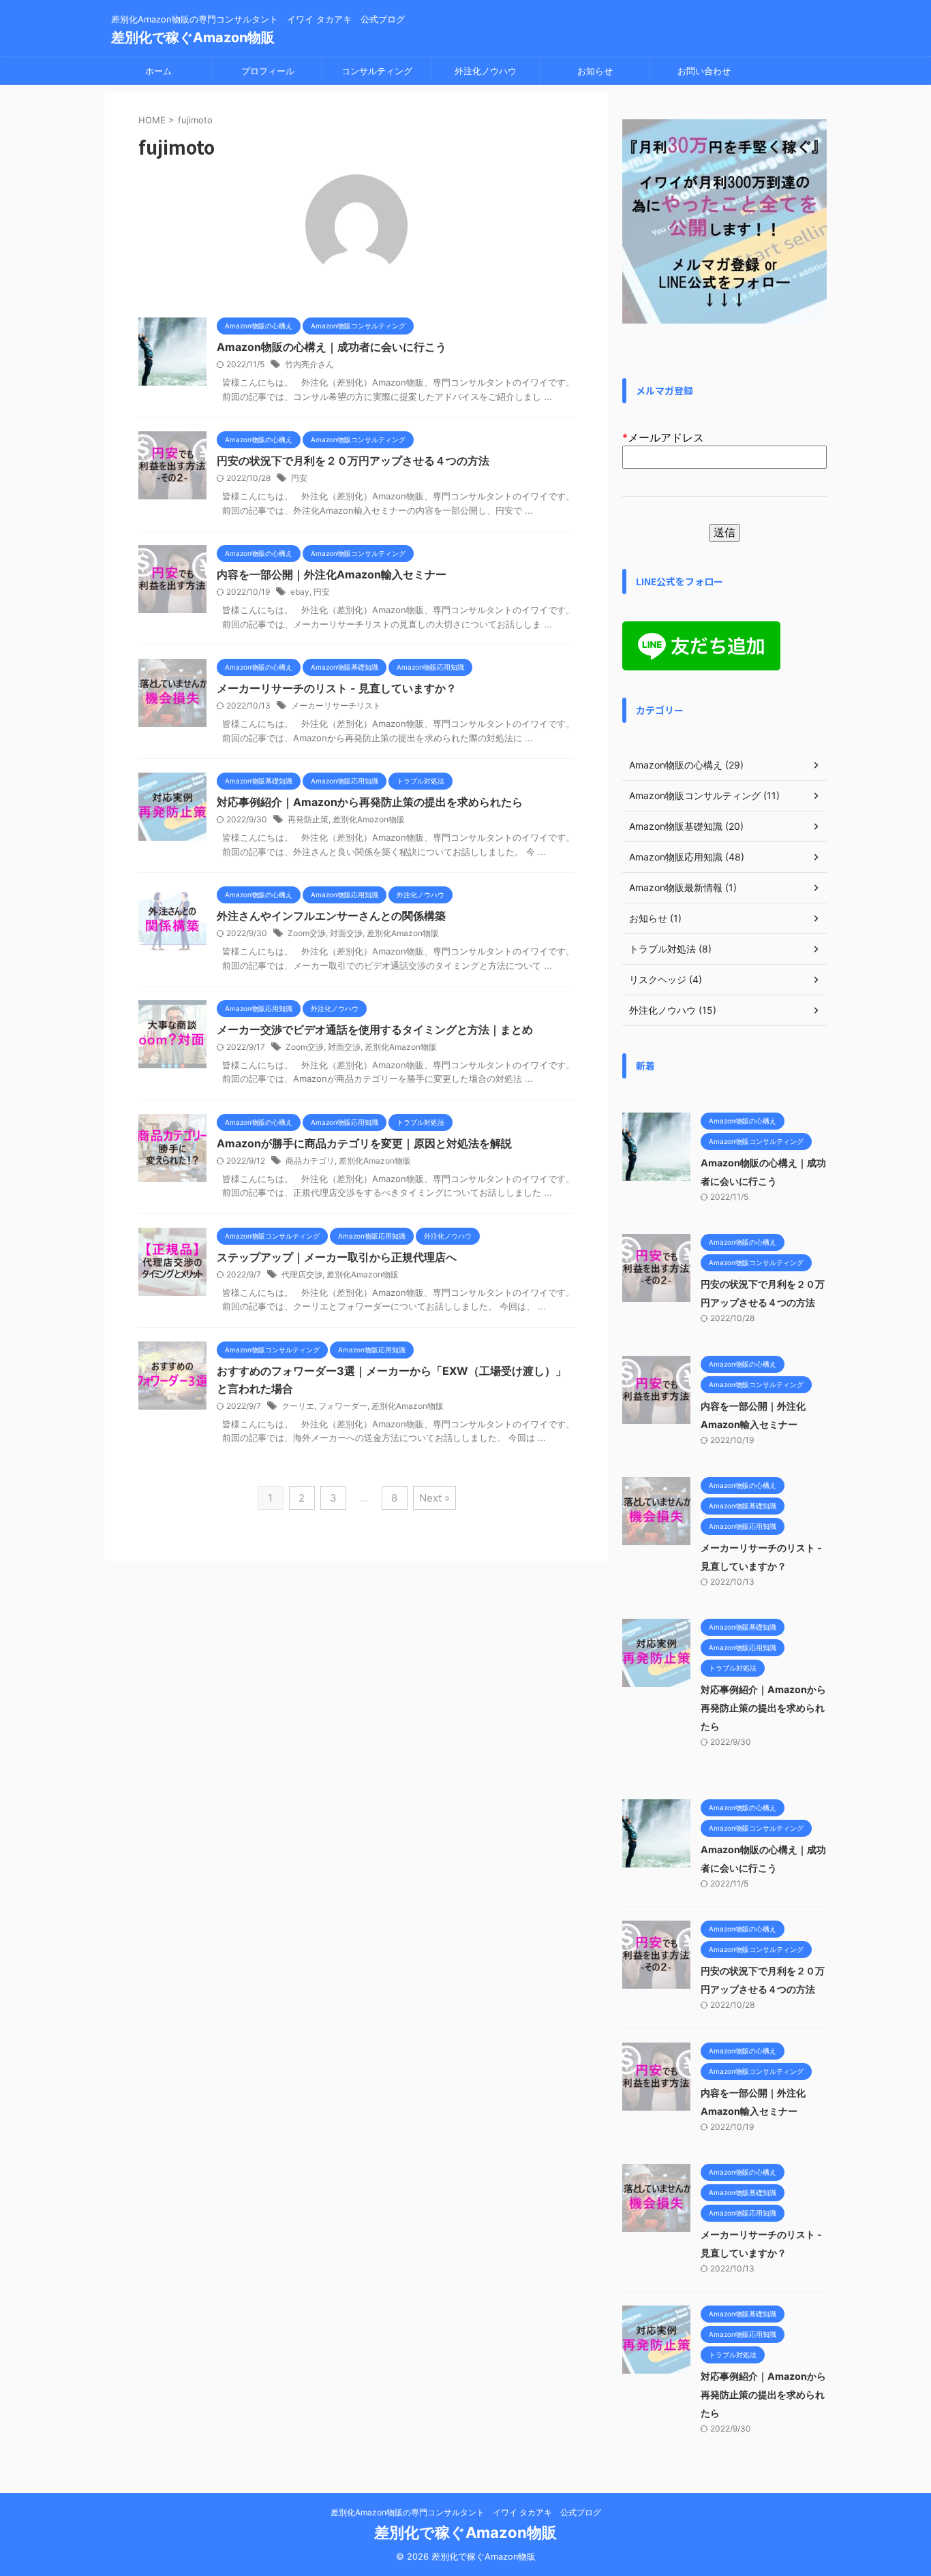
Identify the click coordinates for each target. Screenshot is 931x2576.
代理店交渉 (302, 1274)
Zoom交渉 (307, 933)
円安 (299, 478)
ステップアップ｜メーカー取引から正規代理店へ (337, 1257)
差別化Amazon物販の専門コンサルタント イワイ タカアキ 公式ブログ (466, 2512)
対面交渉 (346, 933)
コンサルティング (377, 71)
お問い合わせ (704, 71)
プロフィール (268, 71)
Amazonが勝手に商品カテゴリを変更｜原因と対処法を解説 (364, 1143)
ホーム (158, 71)
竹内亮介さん (309, 364)
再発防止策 (308, 819)
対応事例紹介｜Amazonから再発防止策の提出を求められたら (370, 802)
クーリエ (298, 1406)
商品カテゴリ (310, 1161)
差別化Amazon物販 (369, 819)
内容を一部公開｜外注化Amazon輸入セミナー (332, 574)
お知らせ (595, 71)
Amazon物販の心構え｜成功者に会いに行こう (332, 347)
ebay (300, 592)
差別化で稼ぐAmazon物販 (193, 37)
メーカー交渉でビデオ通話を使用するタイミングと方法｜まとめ (375, 1029)
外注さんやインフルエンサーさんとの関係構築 (331, 916)
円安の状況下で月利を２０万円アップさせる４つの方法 (353, 461)
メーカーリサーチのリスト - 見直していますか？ (337, 688)
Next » (434, 1498)
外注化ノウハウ (486, 71)
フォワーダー (343, 1406)
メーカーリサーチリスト (336, 705)
